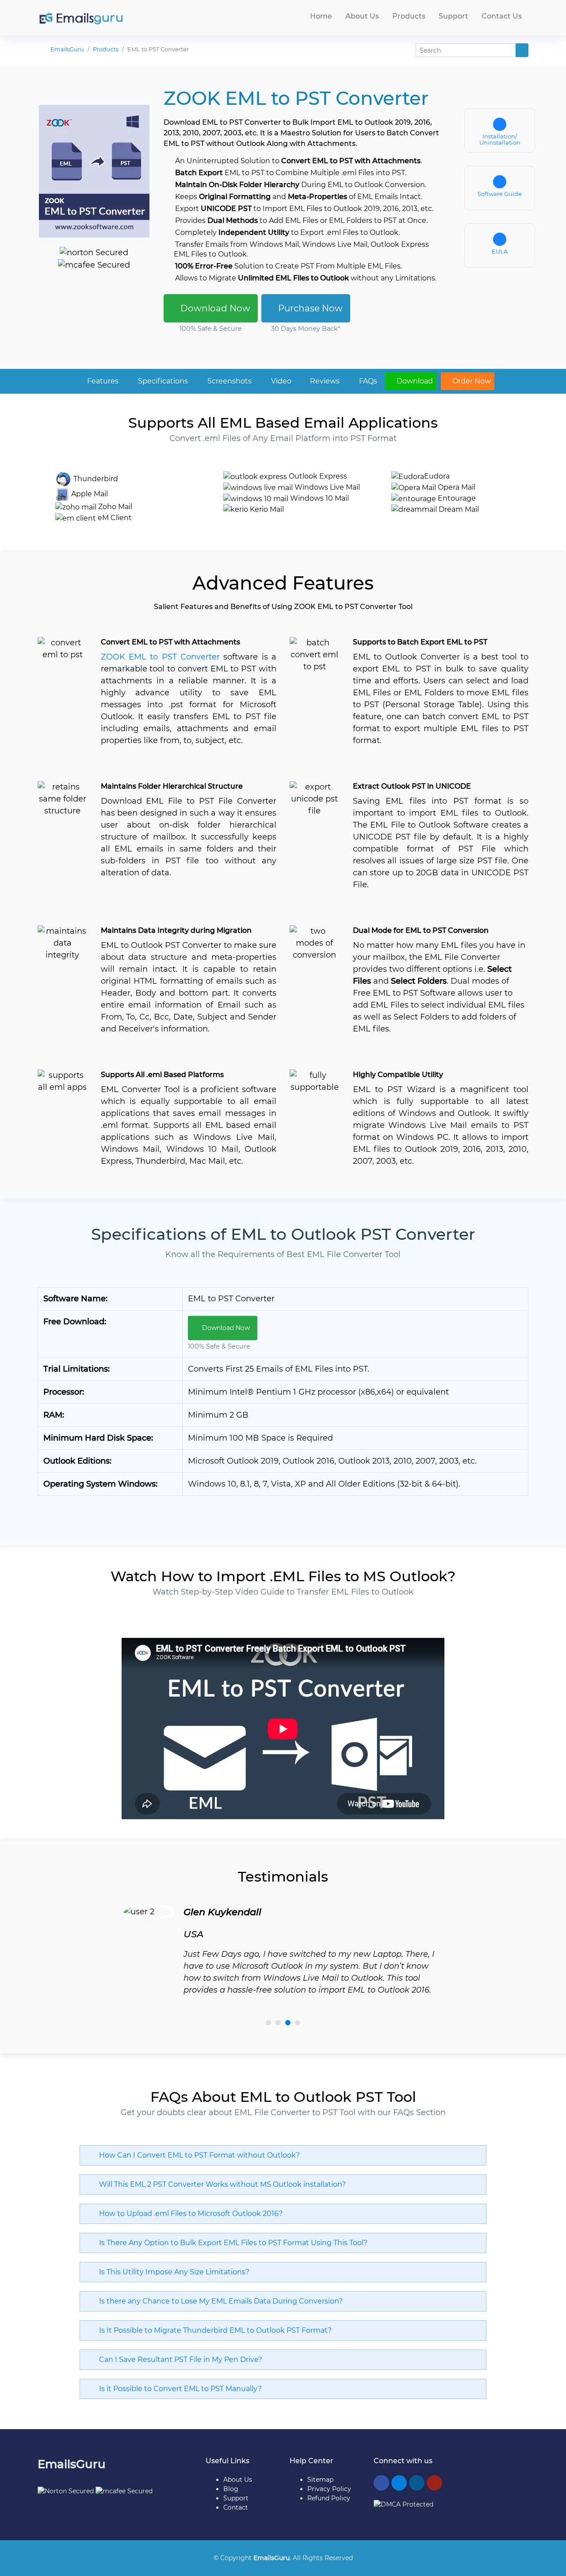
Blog (231, 2489)
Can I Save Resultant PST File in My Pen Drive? (178, 2359)
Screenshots (229, 381)
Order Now (471, 381)
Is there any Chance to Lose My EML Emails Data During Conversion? (218, 2301)
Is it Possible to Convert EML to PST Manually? (178, 2389)
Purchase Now (309, 308)
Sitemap (320, 2480)
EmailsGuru (67, 49)
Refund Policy (329, 2498)
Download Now (214, 308)
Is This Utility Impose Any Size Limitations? (172, 2272)
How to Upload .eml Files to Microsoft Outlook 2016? (188, 2214)
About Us (362, 16)
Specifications (162, 381)
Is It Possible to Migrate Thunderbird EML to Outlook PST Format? (213, 2330)
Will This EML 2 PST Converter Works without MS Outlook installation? (220, 2184)
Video (280, 381)
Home (321, 16)
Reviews (324, 381)
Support (453, 16)
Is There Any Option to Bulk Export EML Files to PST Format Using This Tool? (231, 2243)
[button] (268, 2023)
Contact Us (502, 16)
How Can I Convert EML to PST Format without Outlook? (197, 2155)
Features (102, 381)
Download (414, 381)
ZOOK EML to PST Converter (160, 657)
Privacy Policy (329, 2489)
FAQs (367, 381)
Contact (236, 2507)
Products (409, 16)
